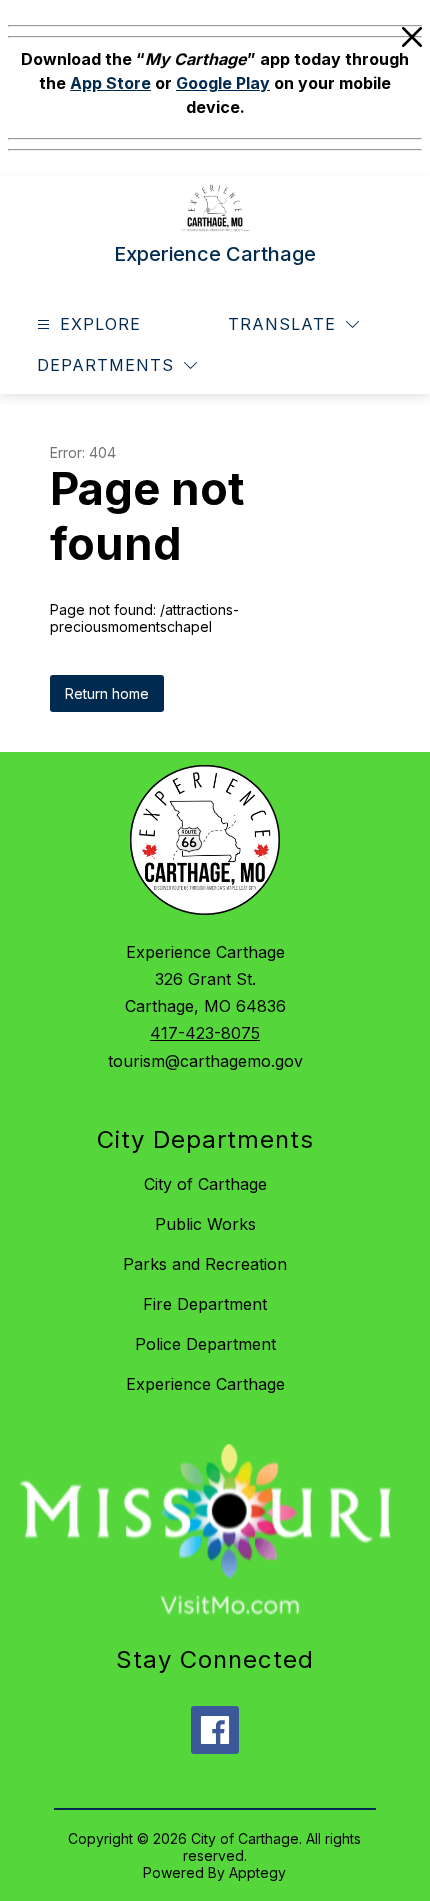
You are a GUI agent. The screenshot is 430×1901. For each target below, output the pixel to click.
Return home (107, 693)
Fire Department (205, 1304)
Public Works (205, 1224)
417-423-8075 (205, 1033)
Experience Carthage (205, 1384)
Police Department (205, 1344)
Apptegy (257, 1872)
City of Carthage (205, 1184)
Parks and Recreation (205, 1264)
